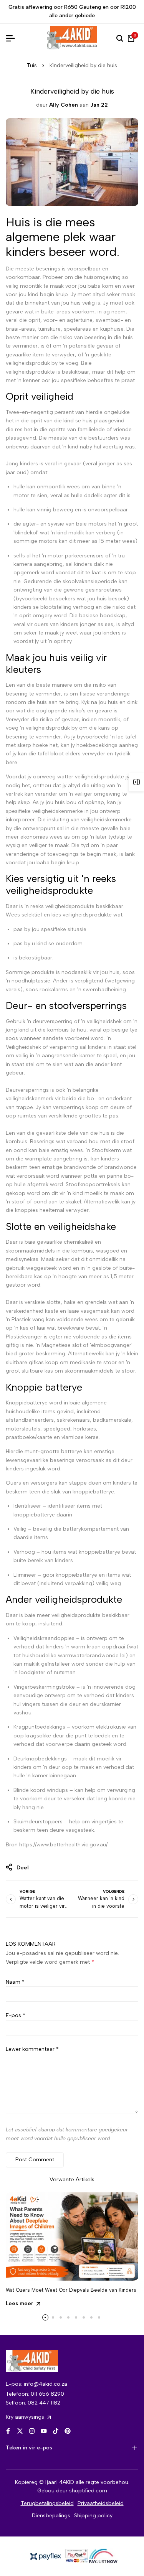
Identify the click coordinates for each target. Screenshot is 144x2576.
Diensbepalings (51, 2516)
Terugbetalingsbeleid (47, 2503)
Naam (15, 1982)
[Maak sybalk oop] (136, 782)
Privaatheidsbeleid (101, 2503)
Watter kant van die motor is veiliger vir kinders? (42, 1906)
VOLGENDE (114, 1891)
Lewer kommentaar (32, 2049)
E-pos (16, 2015)
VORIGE (27, 1891)
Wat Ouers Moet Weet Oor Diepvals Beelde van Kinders (71, 2290)
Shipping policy (93, 2516)
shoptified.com (88, 2491)
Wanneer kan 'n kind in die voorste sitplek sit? (101, 1906)
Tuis (32, 65)
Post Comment (35, 2160)
